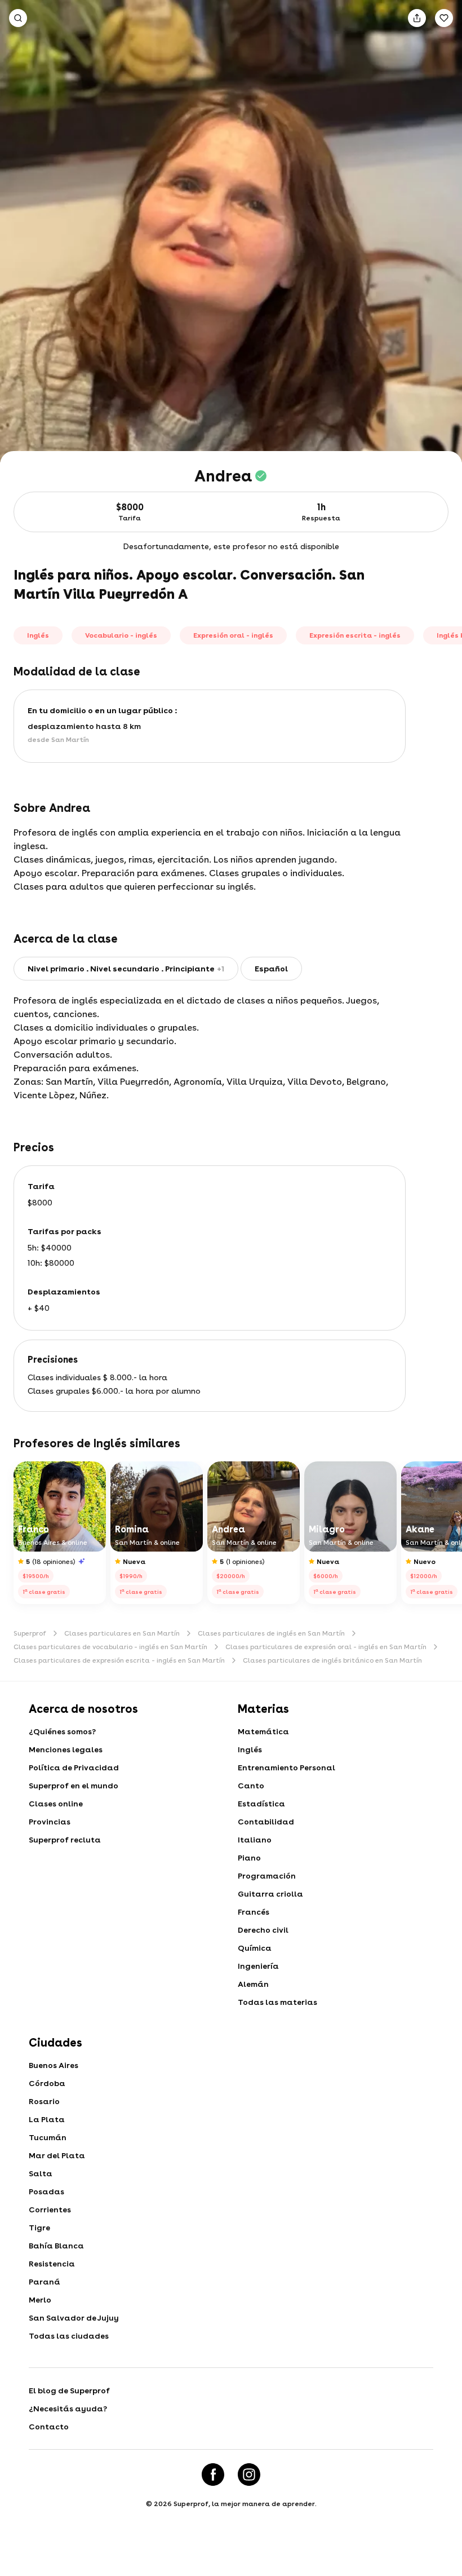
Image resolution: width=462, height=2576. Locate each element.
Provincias (50, 1822)
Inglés (250, 1749)
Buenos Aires (54, 2065)
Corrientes (50, 2210)
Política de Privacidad (74, 1768)
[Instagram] (249, 2475)
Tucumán (48, 2137)
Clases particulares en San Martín (122, 1633)
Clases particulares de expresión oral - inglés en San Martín (326, 1647)
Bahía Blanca (56, 2246)
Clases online (56, 1804)
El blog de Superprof (69, 2391)
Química (255, 1948)
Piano (249, 1858)
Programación (267, 1876)
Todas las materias (277, 2002)
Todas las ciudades (69, 2336)
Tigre (39, 2228)
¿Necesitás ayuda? (68, 2409)
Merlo (40, 2300)
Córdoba (47, 2083)
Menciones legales (66, 1749)
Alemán (253, 1984)
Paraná (45, 2282)
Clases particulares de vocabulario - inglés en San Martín (110, 1647)
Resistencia (52, 2264)
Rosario (44, 2101)
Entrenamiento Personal (286, 1768)
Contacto (49, 2427)
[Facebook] (213, 2475)
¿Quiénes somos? (62, 1731)
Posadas (46, 2191)
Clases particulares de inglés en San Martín (271, 1633)
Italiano (255, 1840)
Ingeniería (258, 1966)
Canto (251, 1786)
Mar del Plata (57, 2155)
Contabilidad (266, 1822)
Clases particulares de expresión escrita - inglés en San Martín (119, 1660)
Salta (41, 2173)
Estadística (261, 1804)
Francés (254, 1912)
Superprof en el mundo (74, 1786)
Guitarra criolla (270, 1894)
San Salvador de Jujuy (74, 2318)
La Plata (47, 2119)
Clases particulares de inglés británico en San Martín (332, 1660)
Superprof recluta (65, 1840)
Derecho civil (263, 1930)
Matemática (263, 1731)
